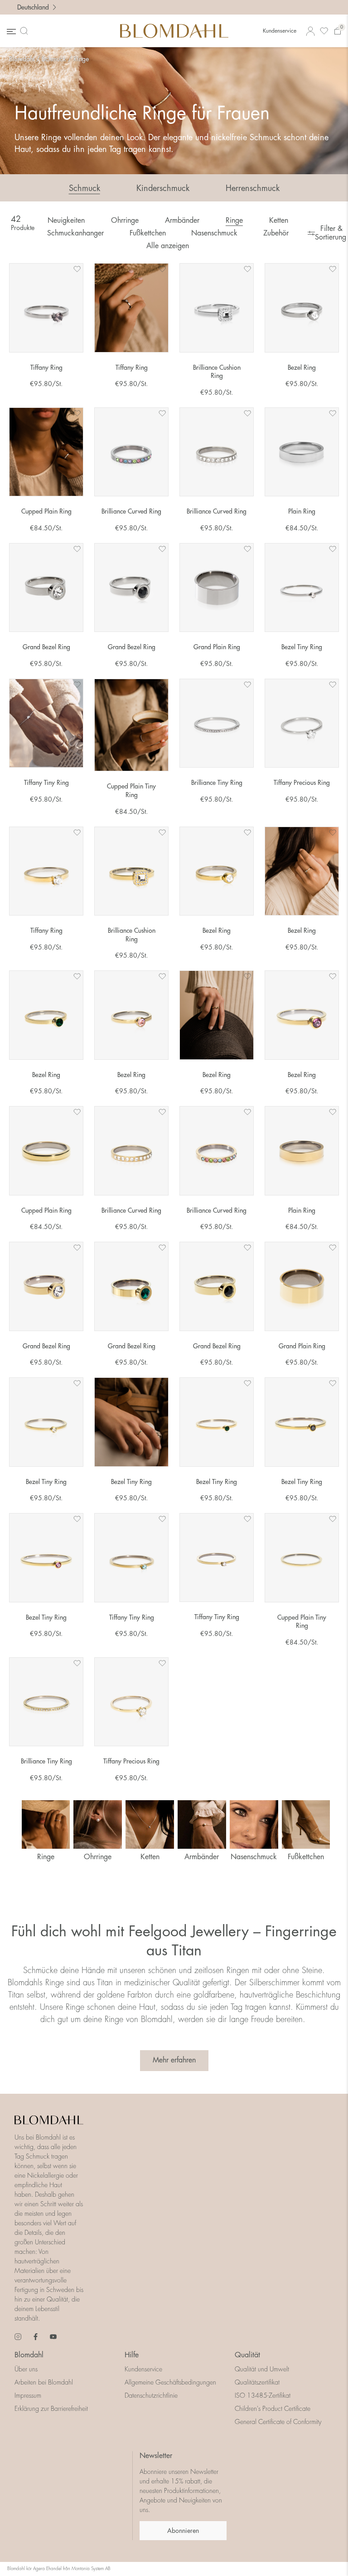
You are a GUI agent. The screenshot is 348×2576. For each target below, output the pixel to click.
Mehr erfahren (174, 2060)
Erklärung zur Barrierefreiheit (51, 2409)
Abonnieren (183, 2531)
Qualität (247, 2355)
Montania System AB (91, 2569)
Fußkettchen (148, 233)
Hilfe (132, 2355)
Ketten (279, 220)
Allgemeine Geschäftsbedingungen (170, 2382)
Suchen (26, 31)
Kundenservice (280, 31)
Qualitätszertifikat (257, 2382)
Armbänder (182, 220)
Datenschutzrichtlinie (151, 2395)
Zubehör (276, 233)
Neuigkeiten (66, 220)
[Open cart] (338, 31)
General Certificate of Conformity (278, 2422)
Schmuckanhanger (75, 233)
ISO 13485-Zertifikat (263, 2395)
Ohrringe (125, 220)
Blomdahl (22, 59)
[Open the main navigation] (10, 31)
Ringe (81, 59)
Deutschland (33, 7)
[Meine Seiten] (310, 31)
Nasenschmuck (214, 233)
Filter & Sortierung (330, 233)
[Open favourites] (324, 31)
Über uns (26, 2369)
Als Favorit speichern (77, 269)
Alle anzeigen (168, 246)
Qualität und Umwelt (262, 2369)
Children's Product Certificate (273, 2409)
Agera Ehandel (47, 2569)
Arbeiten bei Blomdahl (44, 2382)
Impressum (28, 2395)
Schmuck (54, 59)
